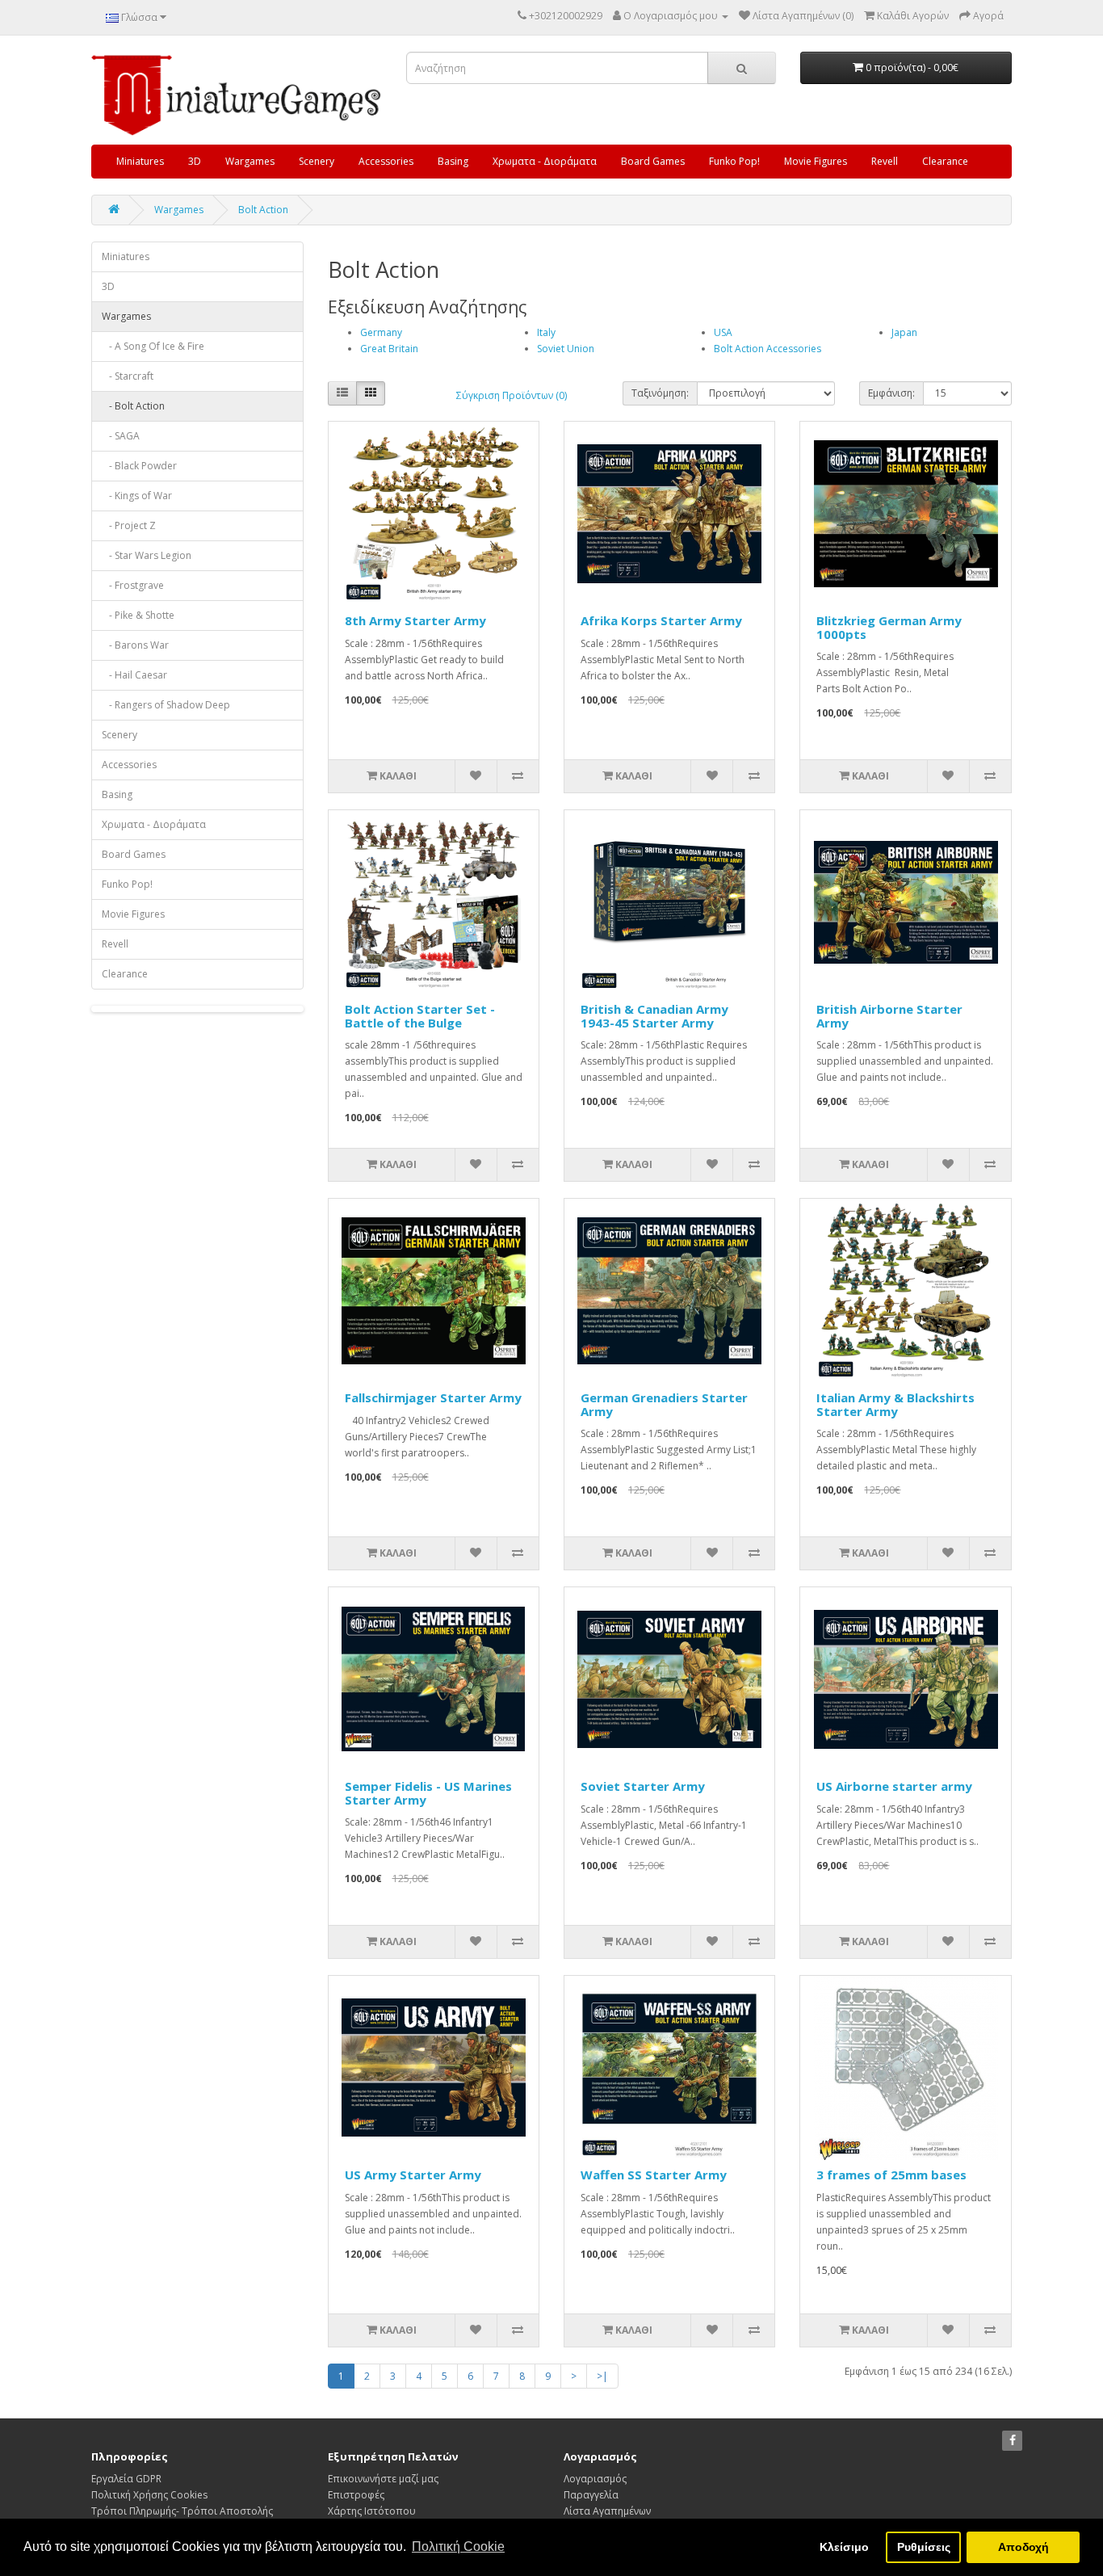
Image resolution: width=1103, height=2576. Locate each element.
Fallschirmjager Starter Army (433, 1397)
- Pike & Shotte (138, 615)
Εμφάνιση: (891, 393)
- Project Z (129, 525)
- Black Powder (139, 466)
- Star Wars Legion (147, 555)
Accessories (386, 161)
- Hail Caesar (134, 675)
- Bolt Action (133, 406)
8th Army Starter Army (415, 620)
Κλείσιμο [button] (844, 2547)
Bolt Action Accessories (767, 349)
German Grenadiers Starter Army (664, 1404)
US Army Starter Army (413, 2175)
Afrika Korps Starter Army (661, 620)
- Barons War (135, 645)
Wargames (250, 161)
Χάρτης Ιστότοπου (372, 2511)
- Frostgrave (133, 585)
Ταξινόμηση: (660, 393)
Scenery (317, 161)
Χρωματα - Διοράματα (545, 161)
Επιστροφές (356, 2495)
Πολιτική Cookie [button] (458, 2547)
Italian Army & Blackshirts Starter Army (895, 1404)
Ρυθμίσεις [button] (924, 2547)
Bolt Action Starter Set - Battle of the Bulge (420, 1016)
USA (723, 332)
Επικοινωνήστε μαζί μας (383, 2479)
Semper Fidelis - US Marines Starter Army (428, 1793)
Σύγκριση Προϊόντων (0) (512, 395)
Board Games (653, 161)
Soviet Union (566, 349)
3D (195, 161)
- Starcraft (128, 376)
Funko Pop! (734, 161)
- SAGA (121, 436)
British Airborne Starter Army (889, 1016)
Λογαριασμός (595, 2479)
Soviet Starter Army (643, 1786)
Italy (546, 332)
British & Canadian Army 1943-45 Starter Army (654, 1016)
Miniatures (140, 161)
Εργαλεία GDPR (126, 2479)
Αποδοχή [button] (1023, 2547)
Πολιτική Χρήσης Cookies (149, 2495)
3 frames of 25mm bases (891, 2175)
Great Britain (389, 349)
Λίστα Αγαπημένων (607, 2511)
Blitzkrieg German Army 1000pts (889, 627)
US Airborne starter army (894, 1786)
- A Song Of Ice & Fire (153, 346)
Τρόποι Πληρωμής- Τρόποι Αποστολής (182, 2511)
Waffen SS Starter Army (654, 2175)
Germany (381, 332)
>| (602, 2376)
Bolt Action (263, 210)
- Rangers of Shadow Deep (166, 705)
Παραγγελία (591, 2495)
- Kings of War (137, 496)
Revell (885, 161)
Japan (904, 332)
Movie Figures (816, 161)
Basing (453, 161)
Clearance (945, 161)
